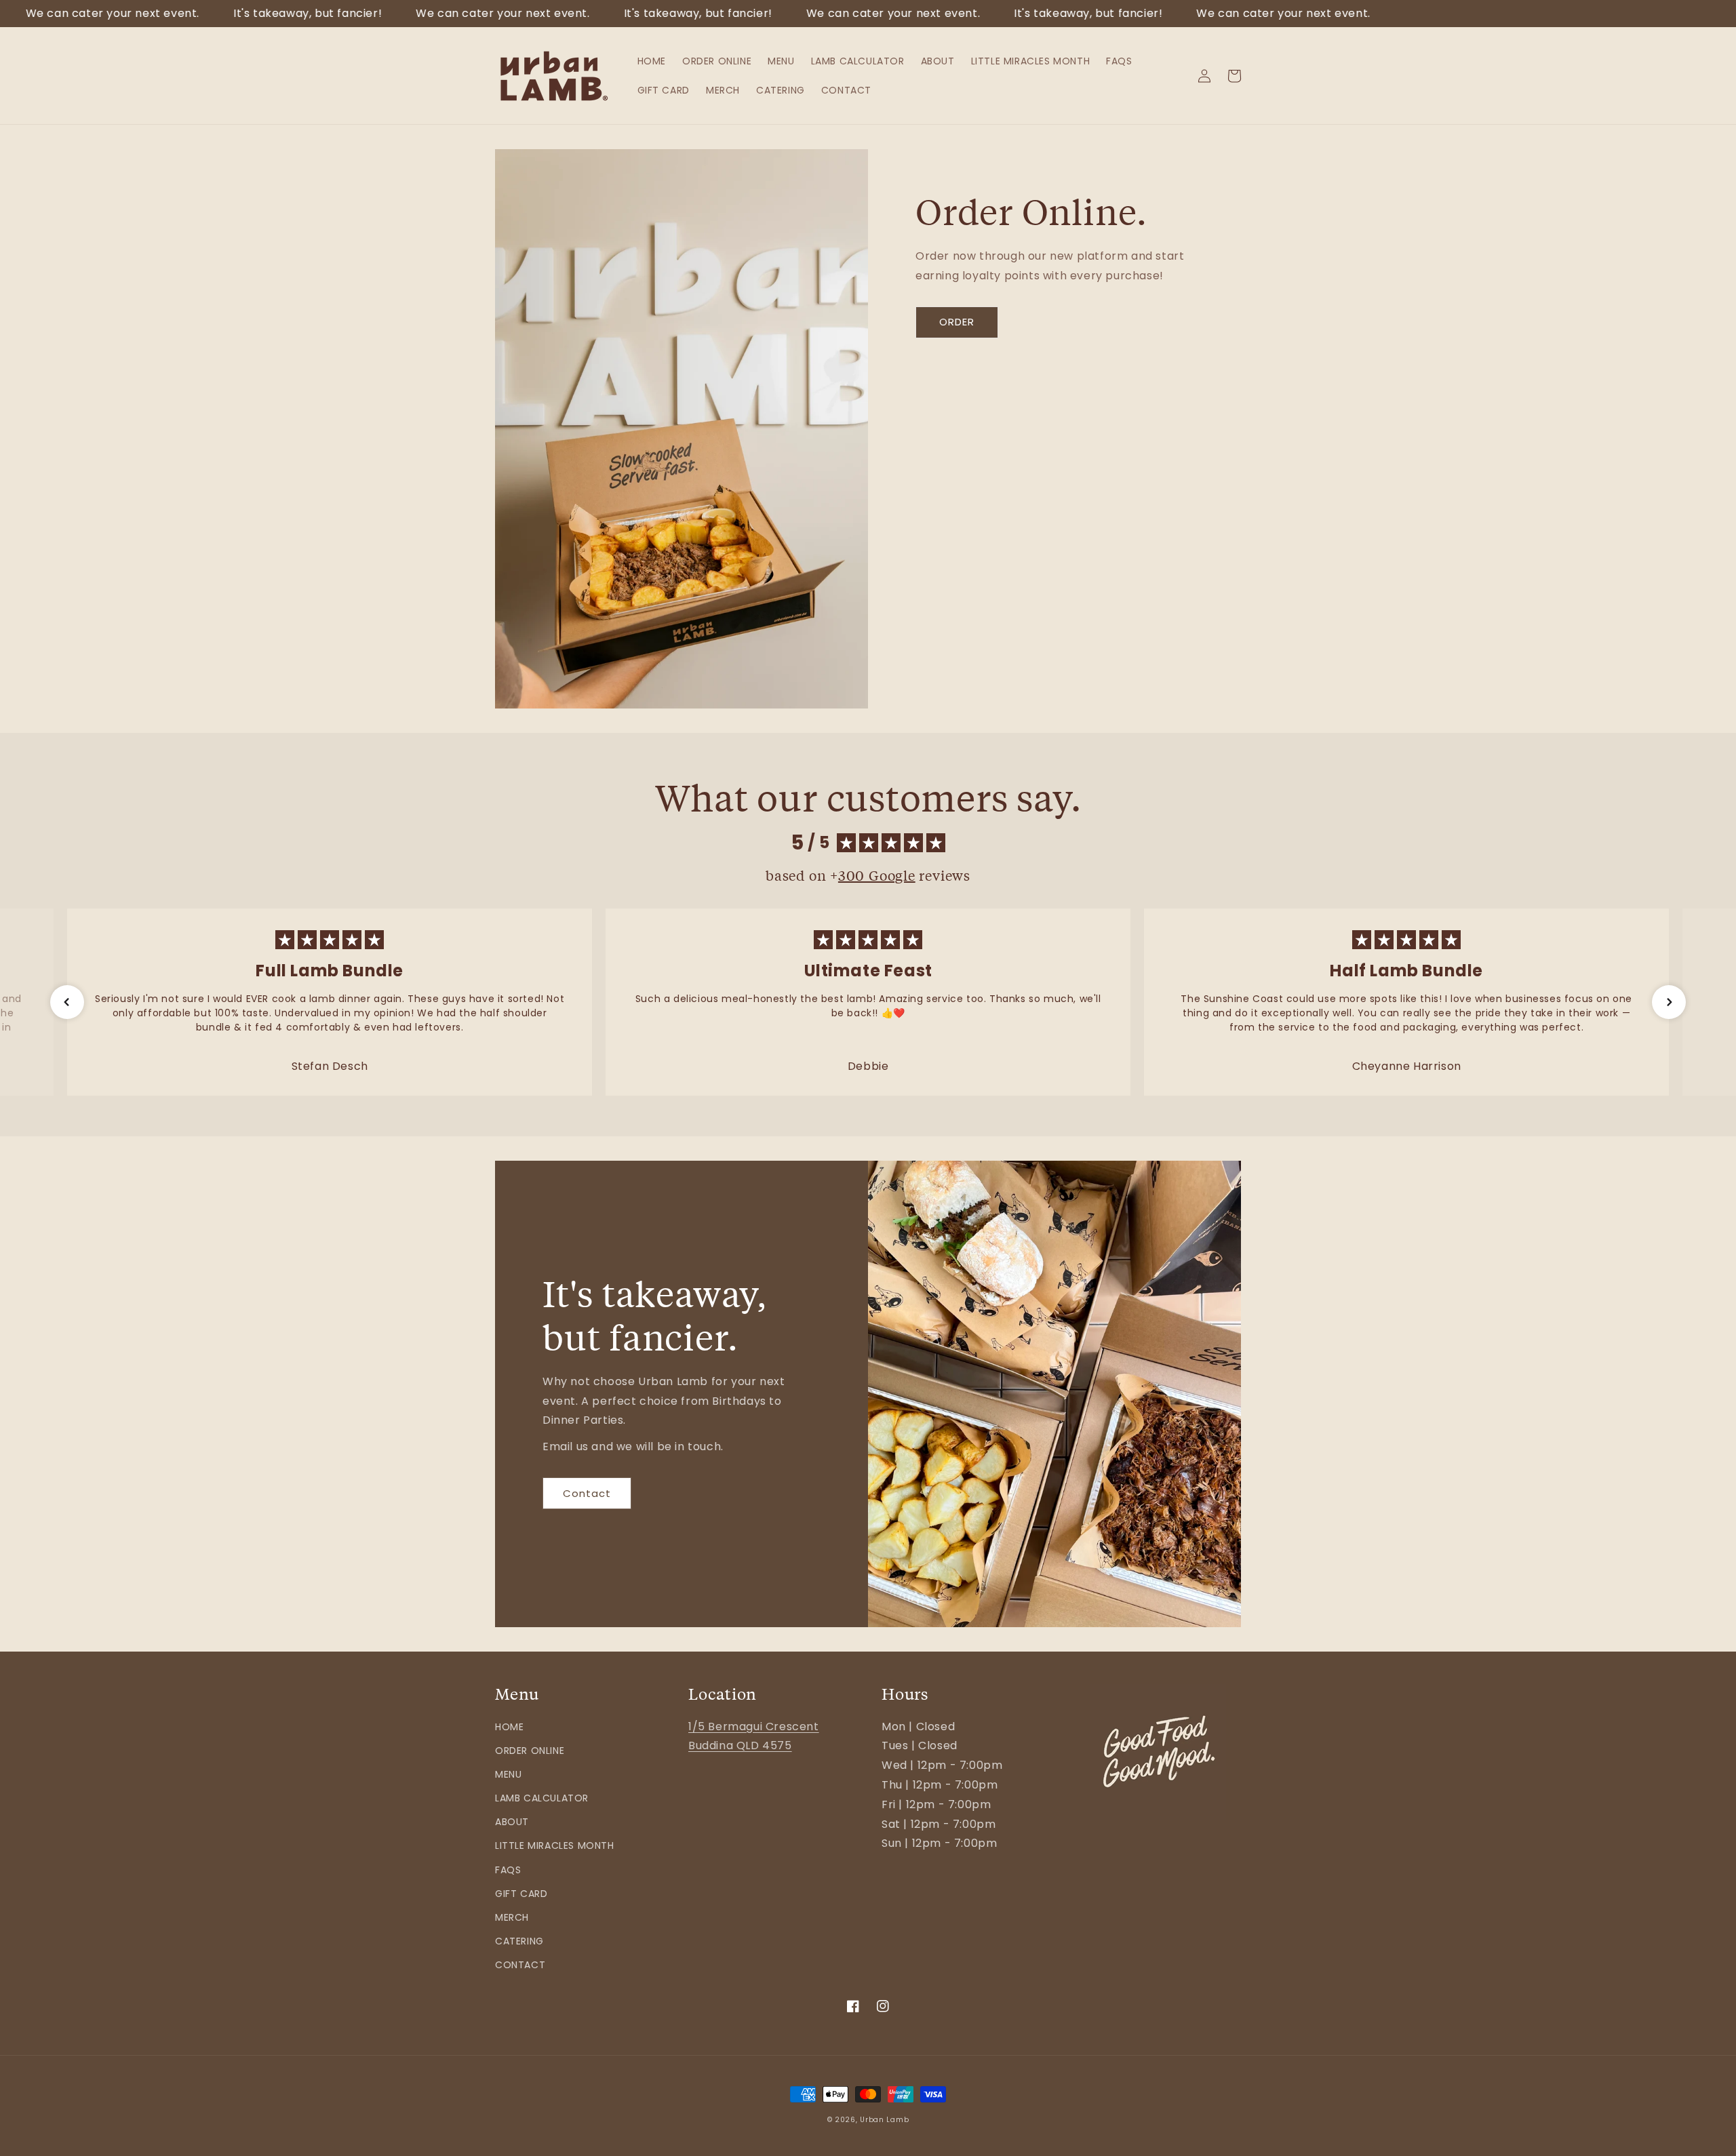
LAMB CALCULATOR (542, 1798)
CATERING (519, 1941)
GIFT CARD (521, 1894)
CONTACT (520, 1965)
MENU (508, 1774)
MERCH (512, 1917)
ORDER (957, 322)
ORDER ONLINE (530, 1751)
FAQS (508, 1870)
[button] (67, 1002)
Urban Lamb (884, 2120)
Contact (587, 1493)
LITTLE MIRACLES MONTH (555, 1845)
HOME (509, 1727)
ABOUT (512, 1822)
